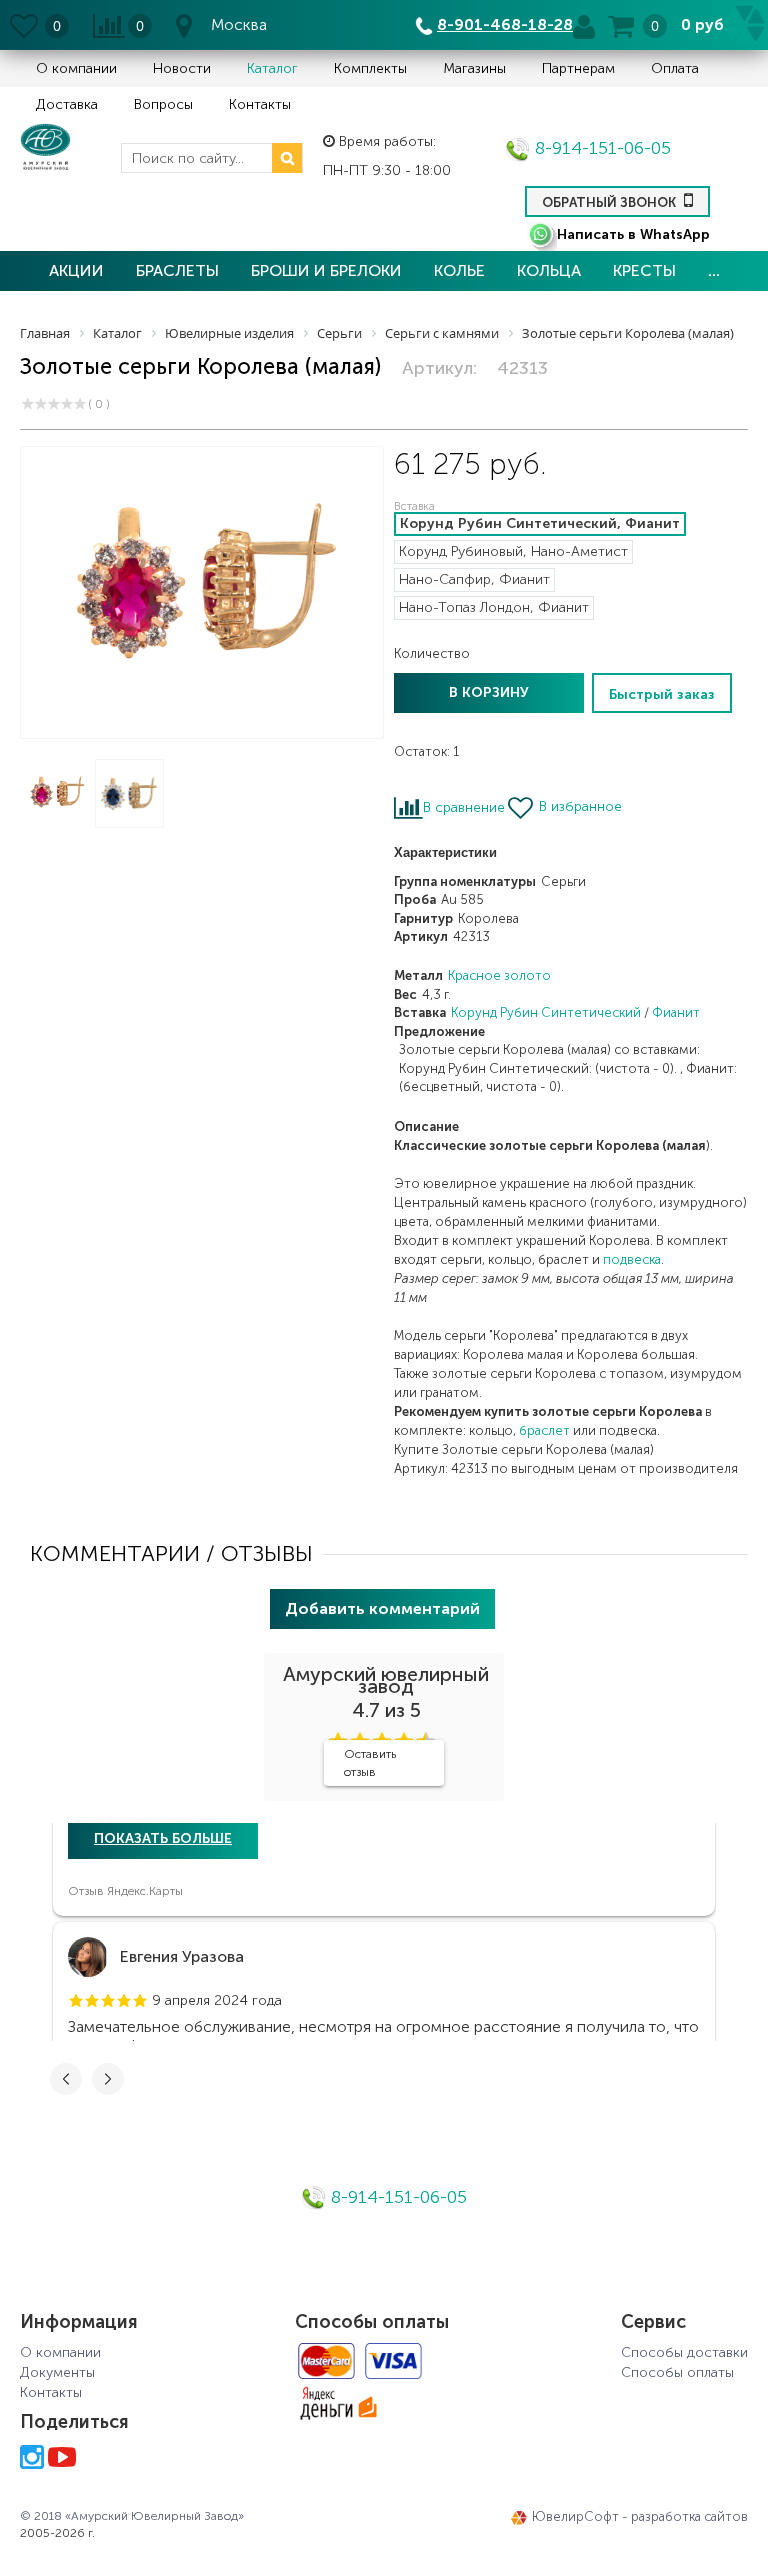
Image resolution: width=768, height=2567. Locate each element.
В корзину (489, 692)
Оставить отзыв (370, 1763)
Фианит (676, 1012)
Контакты (260, 104)
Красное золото (499, 975)
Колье (459, 270)
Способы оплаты (677, 2372)
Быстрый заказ (662, 694)
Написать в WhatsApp (633, 234)
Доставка (67, 104)
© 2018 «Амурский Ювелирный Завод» (132, 2516)
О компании (76, 68)
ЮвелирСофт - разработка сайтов (640, 2516)
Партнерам (578, 68)
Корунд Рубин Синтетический (546, 1012)
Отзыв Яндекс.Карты (125, 1891)
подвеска (632, 1259)
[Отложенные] (25, 25)
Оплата (675, 68)
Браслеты (177, 270)
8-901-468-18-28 (505, 24)
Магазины (474, 68)
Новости (182, 68)
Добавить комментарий (382, 1608)
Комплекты (370, 68)
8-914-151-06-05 (600, 148)
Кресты (644, 270)
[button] (76, 2001)
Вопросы (163, 104)
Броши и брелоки (326, 270)
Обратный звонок (610, 202)
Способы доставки (684, 2352)
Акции (76, 270)
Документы (57, 2372)
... (714, 270)
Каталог (272, 68)
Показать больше (163, 1838)
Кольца (549, 270)
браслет (544, 1430)
